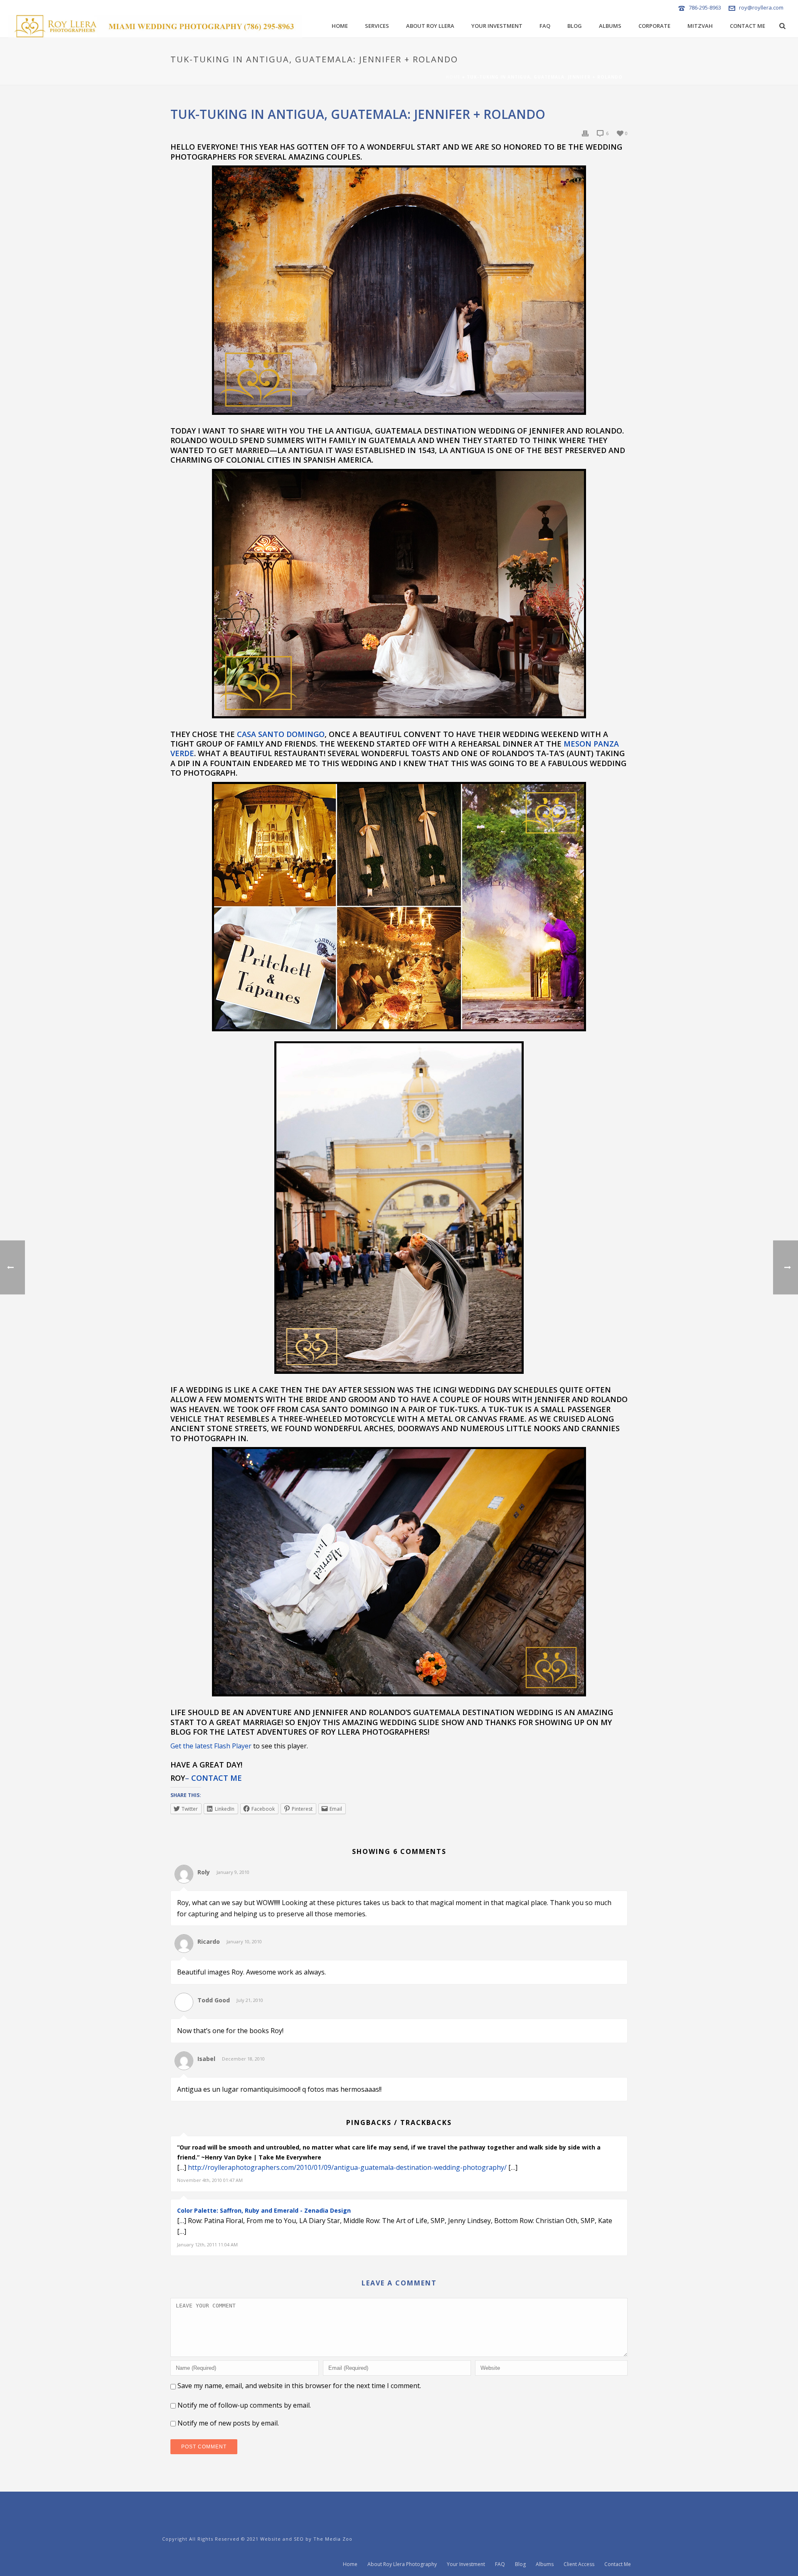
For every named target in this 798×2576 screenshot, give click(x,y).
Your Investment (497, 26)
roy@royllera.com (761, 7)
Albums (610, 26)
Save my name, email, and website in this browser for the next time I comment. (299, 2386)
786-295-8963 (705, 7)
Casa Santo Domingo (281, 734)
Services (377, 26)
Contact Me (748, 26)
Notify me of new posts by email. (228, 2423)
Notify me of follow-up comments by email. (244, 2405)
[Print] (585, 133)
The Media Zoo (333, 2539)
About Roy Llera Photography (402, 2564)
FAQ (545, 26)
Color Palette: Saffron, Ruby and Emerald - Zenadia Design (264, 2210)
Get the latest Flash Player (211, 1746)
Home (340, 26)
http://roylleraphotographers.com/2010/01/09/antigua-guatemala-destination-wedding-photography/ (347, 2167)
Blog (575, 26)
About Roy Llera (430, 26)
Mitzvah (700, 26)
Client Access (579, 2564)
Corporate (654, 26)
